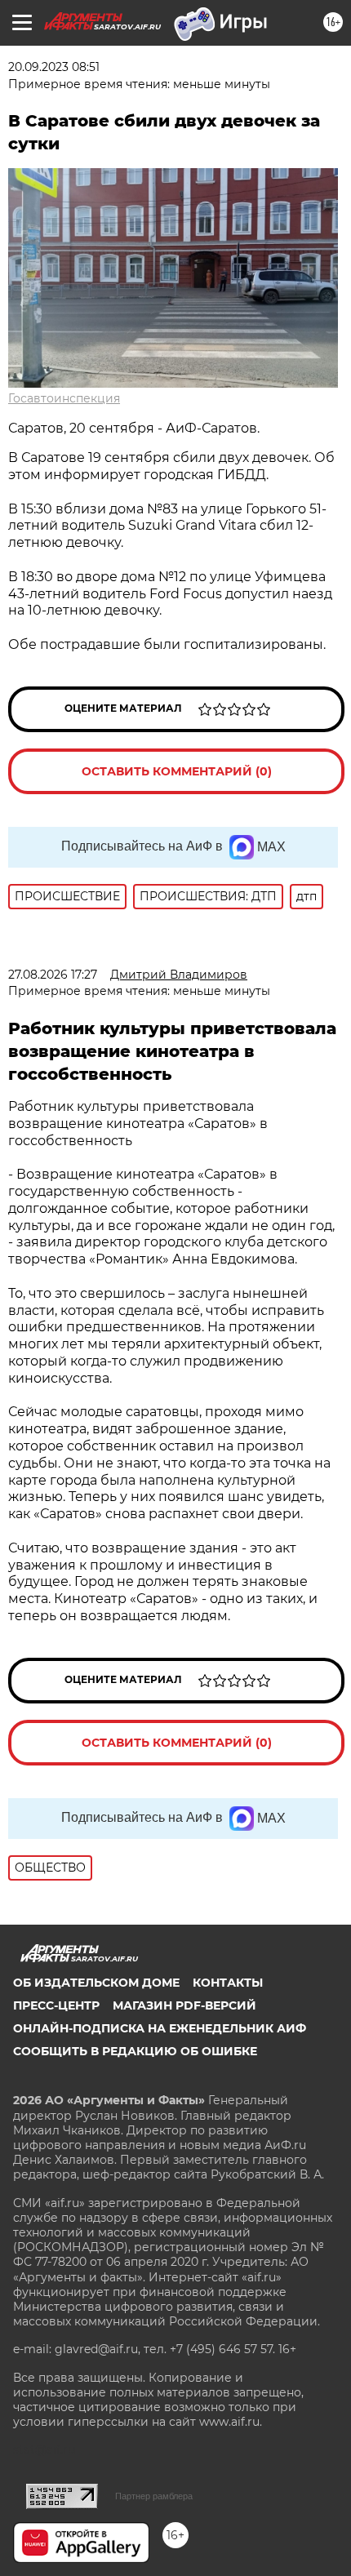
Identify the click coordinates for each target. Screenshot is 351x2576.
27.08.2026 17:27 (53, 975)
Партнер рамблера (154, 2496)
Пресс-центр (56, 2005)
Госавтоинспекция (64, 398)
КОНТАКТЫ (228, 1983)
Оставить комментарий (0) (177, 771)
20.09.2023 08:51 (54, 67)
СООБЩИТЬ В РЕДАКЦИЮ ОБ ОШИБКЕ (135, 2051)
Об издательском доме (96, 1983)
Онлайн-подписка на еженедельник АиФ (160, 2028)
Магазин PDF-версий (184, 2005)
